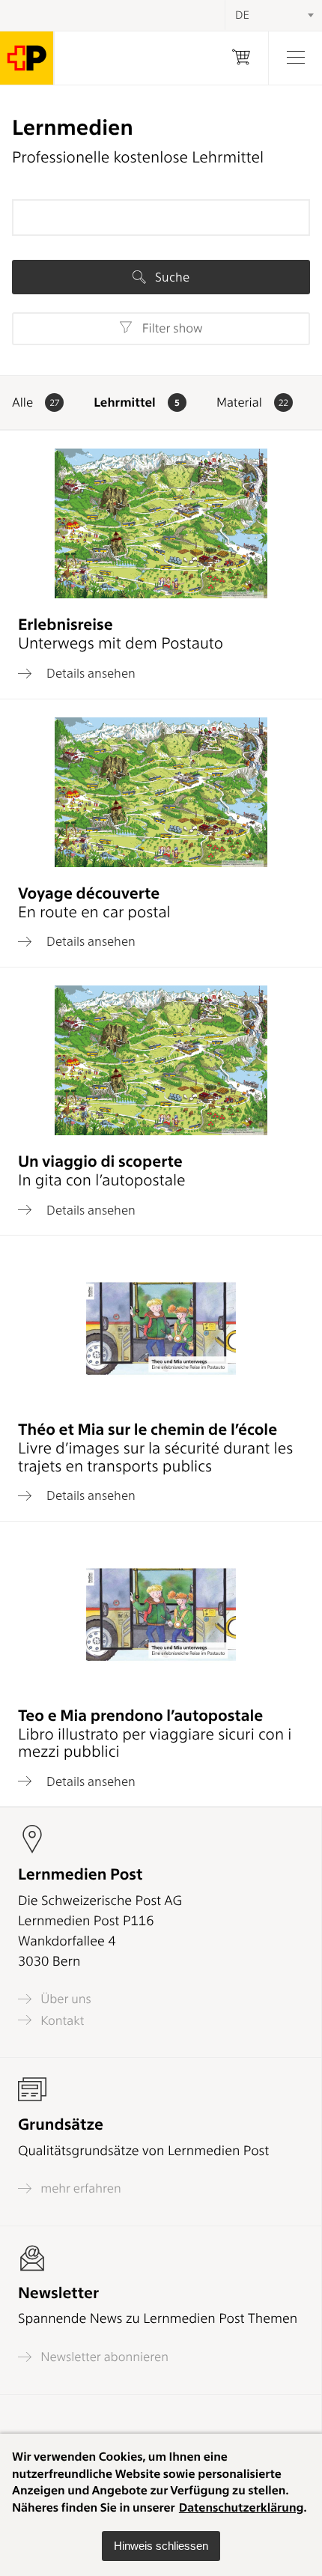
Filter (170, 329)
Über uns (64, 1999)
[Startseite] (27, 58)
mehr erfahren (79, 2188)
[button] (161, 2546)
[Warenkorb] (241, 58)
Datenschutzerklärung (241, 2507)
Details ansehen (89, 673)
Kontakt (61, 2020)
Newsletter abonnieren (103, 2357)
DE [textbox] (242, 15)
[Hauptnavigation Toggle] (295, 58)
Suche (171, 277)
